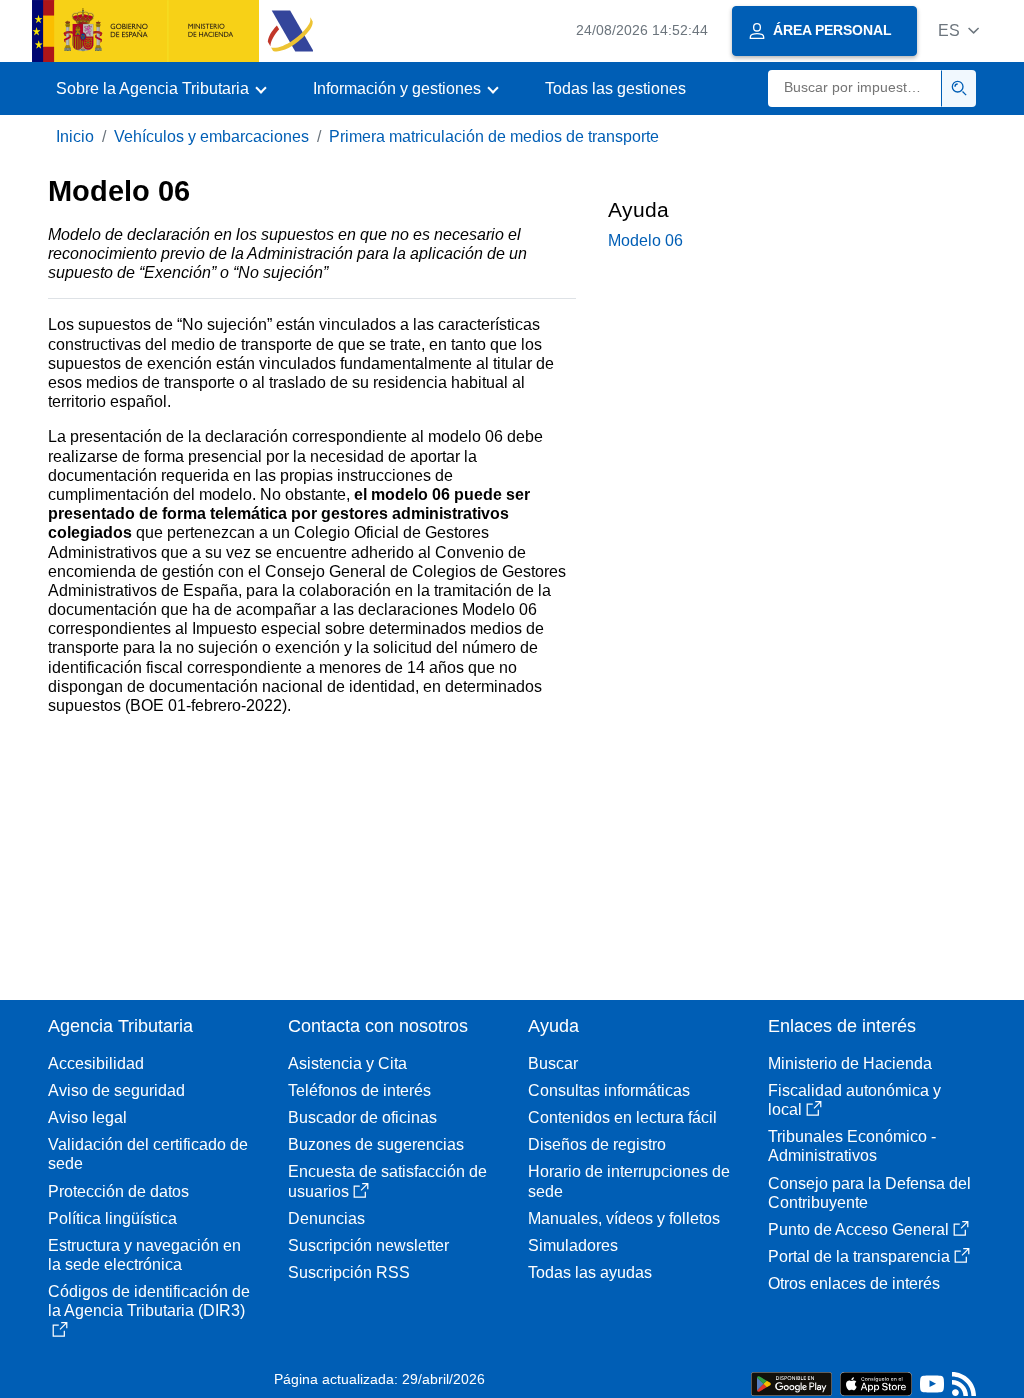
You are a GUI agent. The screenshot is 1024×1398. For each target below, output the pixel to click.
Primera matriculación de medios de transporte (494, 136)
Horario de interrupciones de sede (629, 1181)
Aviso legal (87, 1117)
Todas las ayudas (590, 1272)
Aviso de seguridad (116, 1090)
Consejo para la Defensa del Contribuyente (869, 1193)
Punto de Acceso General (858, 1229)
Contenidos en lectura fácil (622, 1117)
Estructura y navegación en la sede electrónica (144, 1255)
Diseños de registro (597, 1144)
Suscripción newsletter (368, 1245)
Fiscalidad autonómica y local (854, 1100)
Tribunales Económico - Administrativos (852, 1146)
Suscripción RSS (349, 1272)
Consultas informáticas (609, 1090)
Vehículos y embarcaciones (211, 136)
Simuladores (573, 1245)
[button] (958, 30)
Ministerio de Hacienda (850, 1063)
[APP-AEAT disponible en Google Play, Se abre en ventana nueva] (791, 1382)
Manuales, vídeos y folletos (624, 1218)
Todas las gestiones (615, 88)
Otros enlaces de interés (854, 1283)
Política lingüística (112, 1218)
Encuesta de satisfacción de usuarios (387, 1181)
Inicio (75, 136)
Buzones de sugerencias (376, 1144)
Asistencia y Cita (347, 1063)
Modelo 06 (645, 240)
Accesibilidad (96, 1063)
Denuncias (326, 1218)
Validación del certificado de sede (148, 1154)
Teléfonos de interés (359, 1090)
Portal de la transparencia (859, 1256)
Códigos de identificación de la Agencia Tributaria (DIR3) (149, 1301)
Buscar (553, 1063)
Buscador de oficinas (362, 1117)
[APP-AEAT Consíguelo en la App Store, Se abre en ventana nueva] (876, 1382)
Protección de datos (118, 1191)
